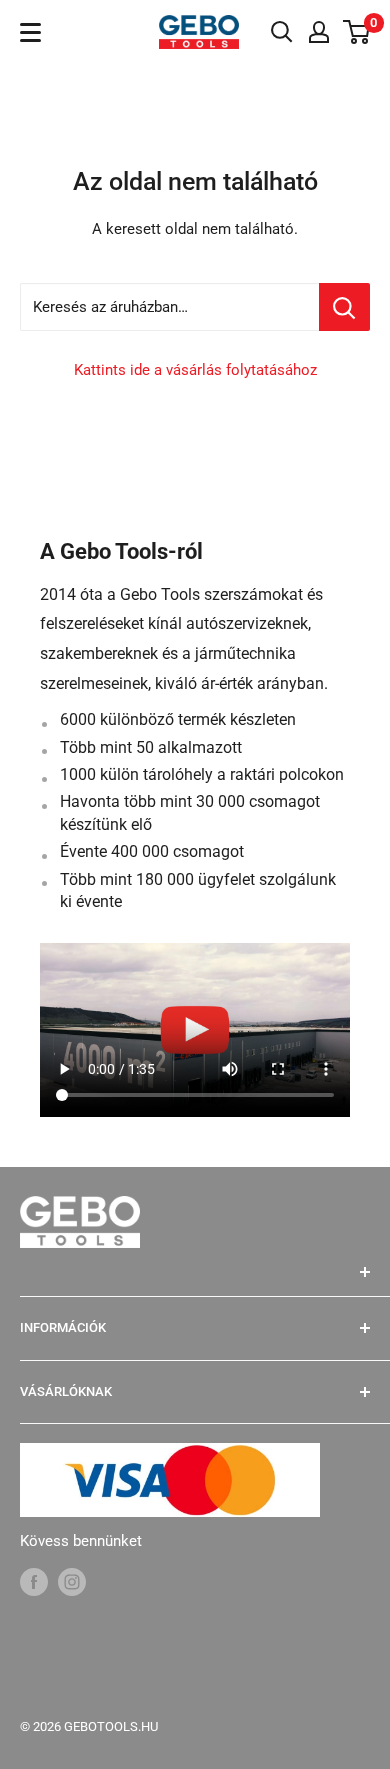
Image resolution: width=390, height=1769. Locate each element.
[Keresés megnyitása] (282, 32)
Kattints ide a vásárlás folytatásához (195, 370)
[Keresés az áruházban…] (344, 307)
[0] (357, 32)
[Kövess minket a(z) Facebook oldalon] (34, 1581)
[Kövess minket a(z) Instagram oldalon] (72, 1581)
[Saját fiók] (319, 32)
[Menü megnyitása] (30, 32)
